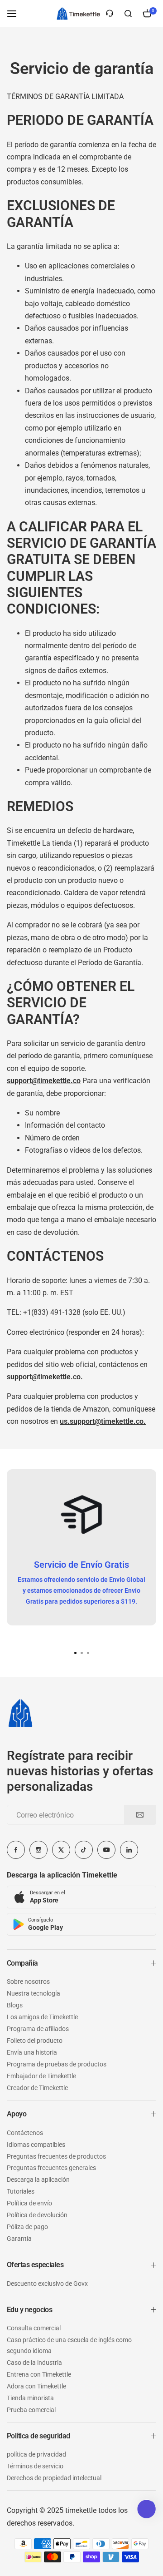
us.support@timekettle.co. (103, 1421)
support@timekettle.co (44, 1377)
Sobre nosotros (28, 1982)
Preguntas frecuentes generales (51, 2168)
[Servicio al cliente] (110, 14)
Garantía (19, 2239)
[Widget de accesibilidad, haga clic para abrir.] (146, 2509)
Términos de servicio (35, 2466)
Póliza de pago (27, 2227)
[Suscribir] (140, 1815)
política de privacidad (36, 2454)
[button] (88, 1653)
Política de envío (29, 2203)
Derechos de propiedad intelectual (54, 2478)
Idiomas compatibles (36, 2145)
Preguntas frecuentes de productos (56, 2156)
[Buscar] (128, 14)
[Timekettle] (78, 14)
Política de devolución (37, 2215)
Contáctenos (25, 2133)
